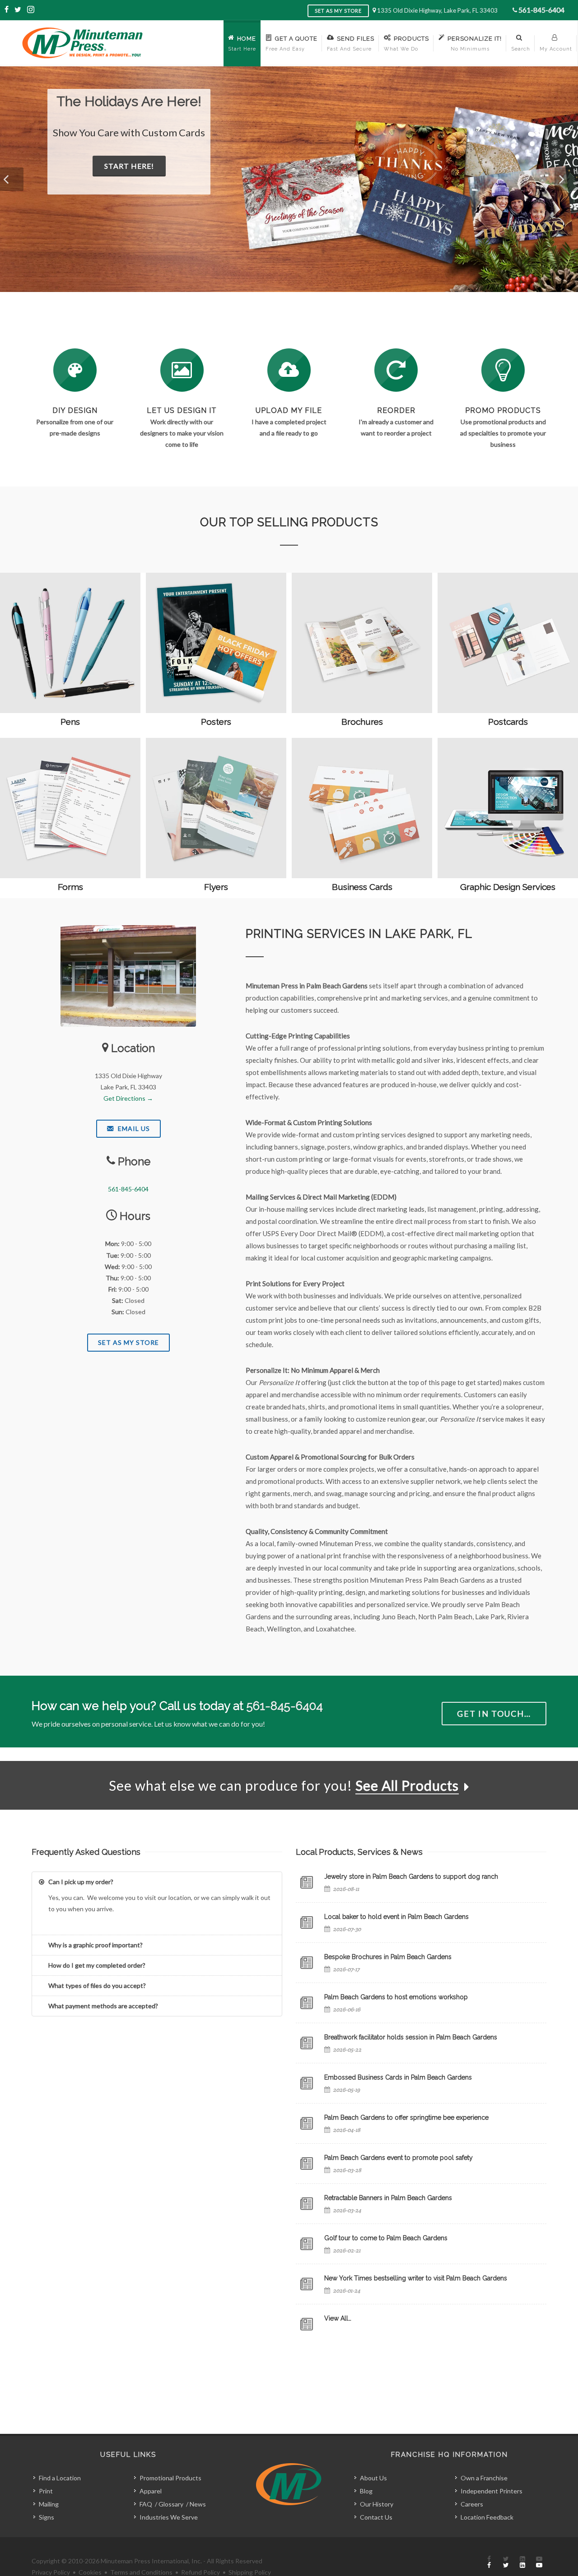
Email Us (133, 1128)
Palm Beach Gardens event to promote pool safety (399, 2158)
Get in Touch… (494, 1714)
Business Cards (362, 887)
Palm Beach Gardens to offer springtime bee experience (406, 2117)
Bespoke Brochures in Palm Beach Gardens (388, 1957)
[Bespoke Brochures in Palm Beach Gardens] (307, 1963)
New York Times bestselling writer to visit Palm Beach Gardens (416, 2278)
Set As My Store (128, 1342)
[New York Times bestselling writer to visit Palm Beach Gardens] (307, 2284)
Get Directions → (128, 1098)
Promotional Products (170, 2478)
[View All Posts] (307, 2324)
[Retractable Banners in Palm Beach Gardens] (307, 2204)
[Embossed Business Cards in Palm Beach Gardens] (307, 2083)
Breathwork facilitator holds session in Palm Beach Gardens (411, 2037)
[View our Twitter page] (19, 10)
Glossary (171, 2504)
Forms (70, 887)
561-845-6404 (541, 10)
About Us (373, 2478)
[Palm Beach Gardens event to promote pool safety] (307, 2164)
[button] (12, 179)
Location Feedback (487, 2517)
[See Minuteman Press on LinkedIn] (522, 2562)
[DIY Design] (75, 370)
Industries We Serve (169, 2517)
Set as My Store (338, 11)
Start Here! (172, 181)
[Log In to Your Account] (396, 370)
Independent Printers (492, 2491)
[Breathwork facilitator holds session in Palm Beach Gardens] (307, 2043)
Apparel (151, 2491)
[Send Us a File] (289, 370)
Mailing (49, 2504)
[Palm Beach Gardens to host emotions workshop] (307, 2003)
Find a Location (60, 2478)
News (198, 2504)
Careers (472, 2504)
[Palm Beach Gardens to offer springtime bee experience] (307, 2123)
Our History (377, 2504)
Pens (70, 722)
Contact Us (376, 2517)
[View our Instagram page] (31, 10)
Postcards (508, 722)
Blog (366, 2491)
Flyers (216, 887)
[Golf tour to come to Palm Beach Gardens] (307, 2244)
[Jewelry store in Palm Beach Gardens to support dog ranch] (307, 1882)
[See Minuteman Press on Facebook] (489, 2562)
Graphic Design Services (508, 887)
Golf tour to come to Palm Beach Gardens (386, 2238)
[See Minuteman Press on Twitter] (506, 2562)
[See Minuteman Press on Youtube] (539, 2562)
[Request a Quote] (182, 370)
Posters (216, 722)
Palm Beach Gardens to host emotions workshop (396, 1997)
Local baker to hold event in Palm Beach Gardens (396, 1917)
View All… (338, 2318)
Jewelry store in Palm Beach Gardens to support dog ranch (411, 1876)
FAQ (146, 2504)
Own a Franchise (484, 2478)
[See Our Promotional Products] (503, 370)
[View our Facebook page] (7, 10)
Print (46, 2491)
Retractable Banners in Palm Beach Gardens (388, 2198)
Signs (47, 2517)
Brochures (362, 722)
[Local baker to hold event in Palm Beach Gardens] (307, 1923)
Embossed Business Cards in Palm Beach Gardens (398, 2077)
